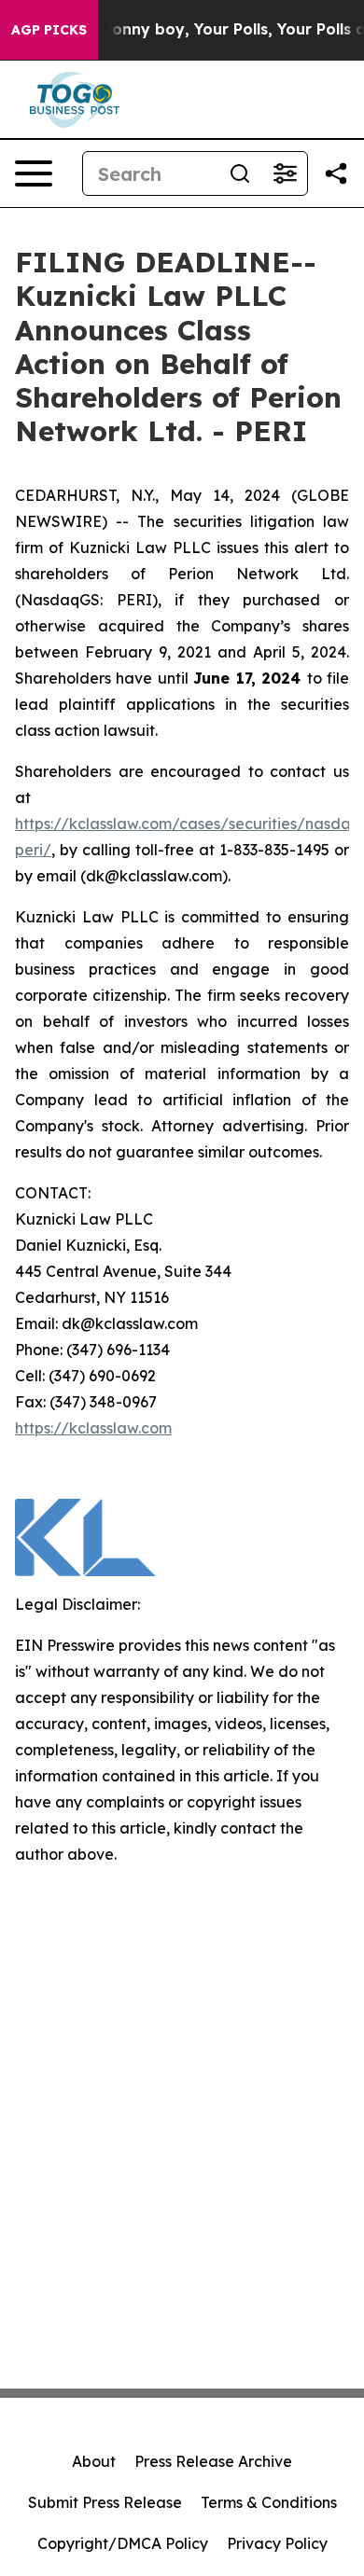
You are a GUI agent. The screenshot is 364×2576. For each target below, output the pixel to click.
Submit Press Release (105, 2502)
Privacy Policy (277, 2543)
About (94, 2461)
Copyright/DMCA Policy (123, 2543)
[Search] (240, 173)
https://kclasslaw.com (93, 1428)
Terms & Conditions (269, 2502)
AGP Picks (49, 30)
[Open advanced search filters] (285, 173)
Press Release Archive (213, 2461)
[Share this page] (336, 173)
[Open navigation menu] (34, 173)
